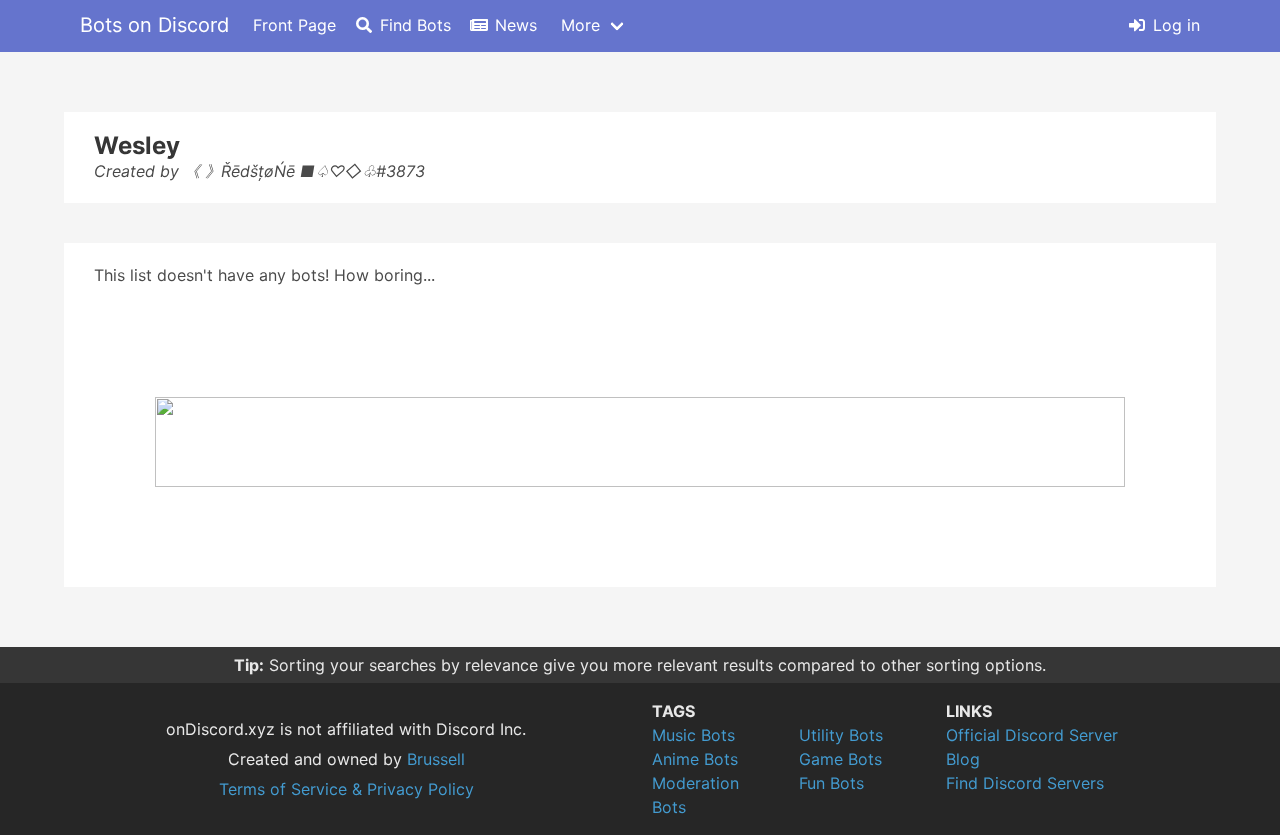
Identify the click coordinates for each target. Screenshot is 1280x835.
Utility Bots (841, 735)
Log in (1176, 25)
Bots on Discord (154, 25)
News (516, 25)
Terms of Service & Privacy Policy (346, 789)
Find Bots (415, 25)
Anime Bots (695, 759)
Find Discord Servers (1025, 783)
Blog (963, 759)
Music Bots (693, 735)
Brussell (436, 759)
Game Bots (840, 759)
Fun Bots (831, 783)
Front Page (294, 25)
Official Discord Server (1032, 735)
